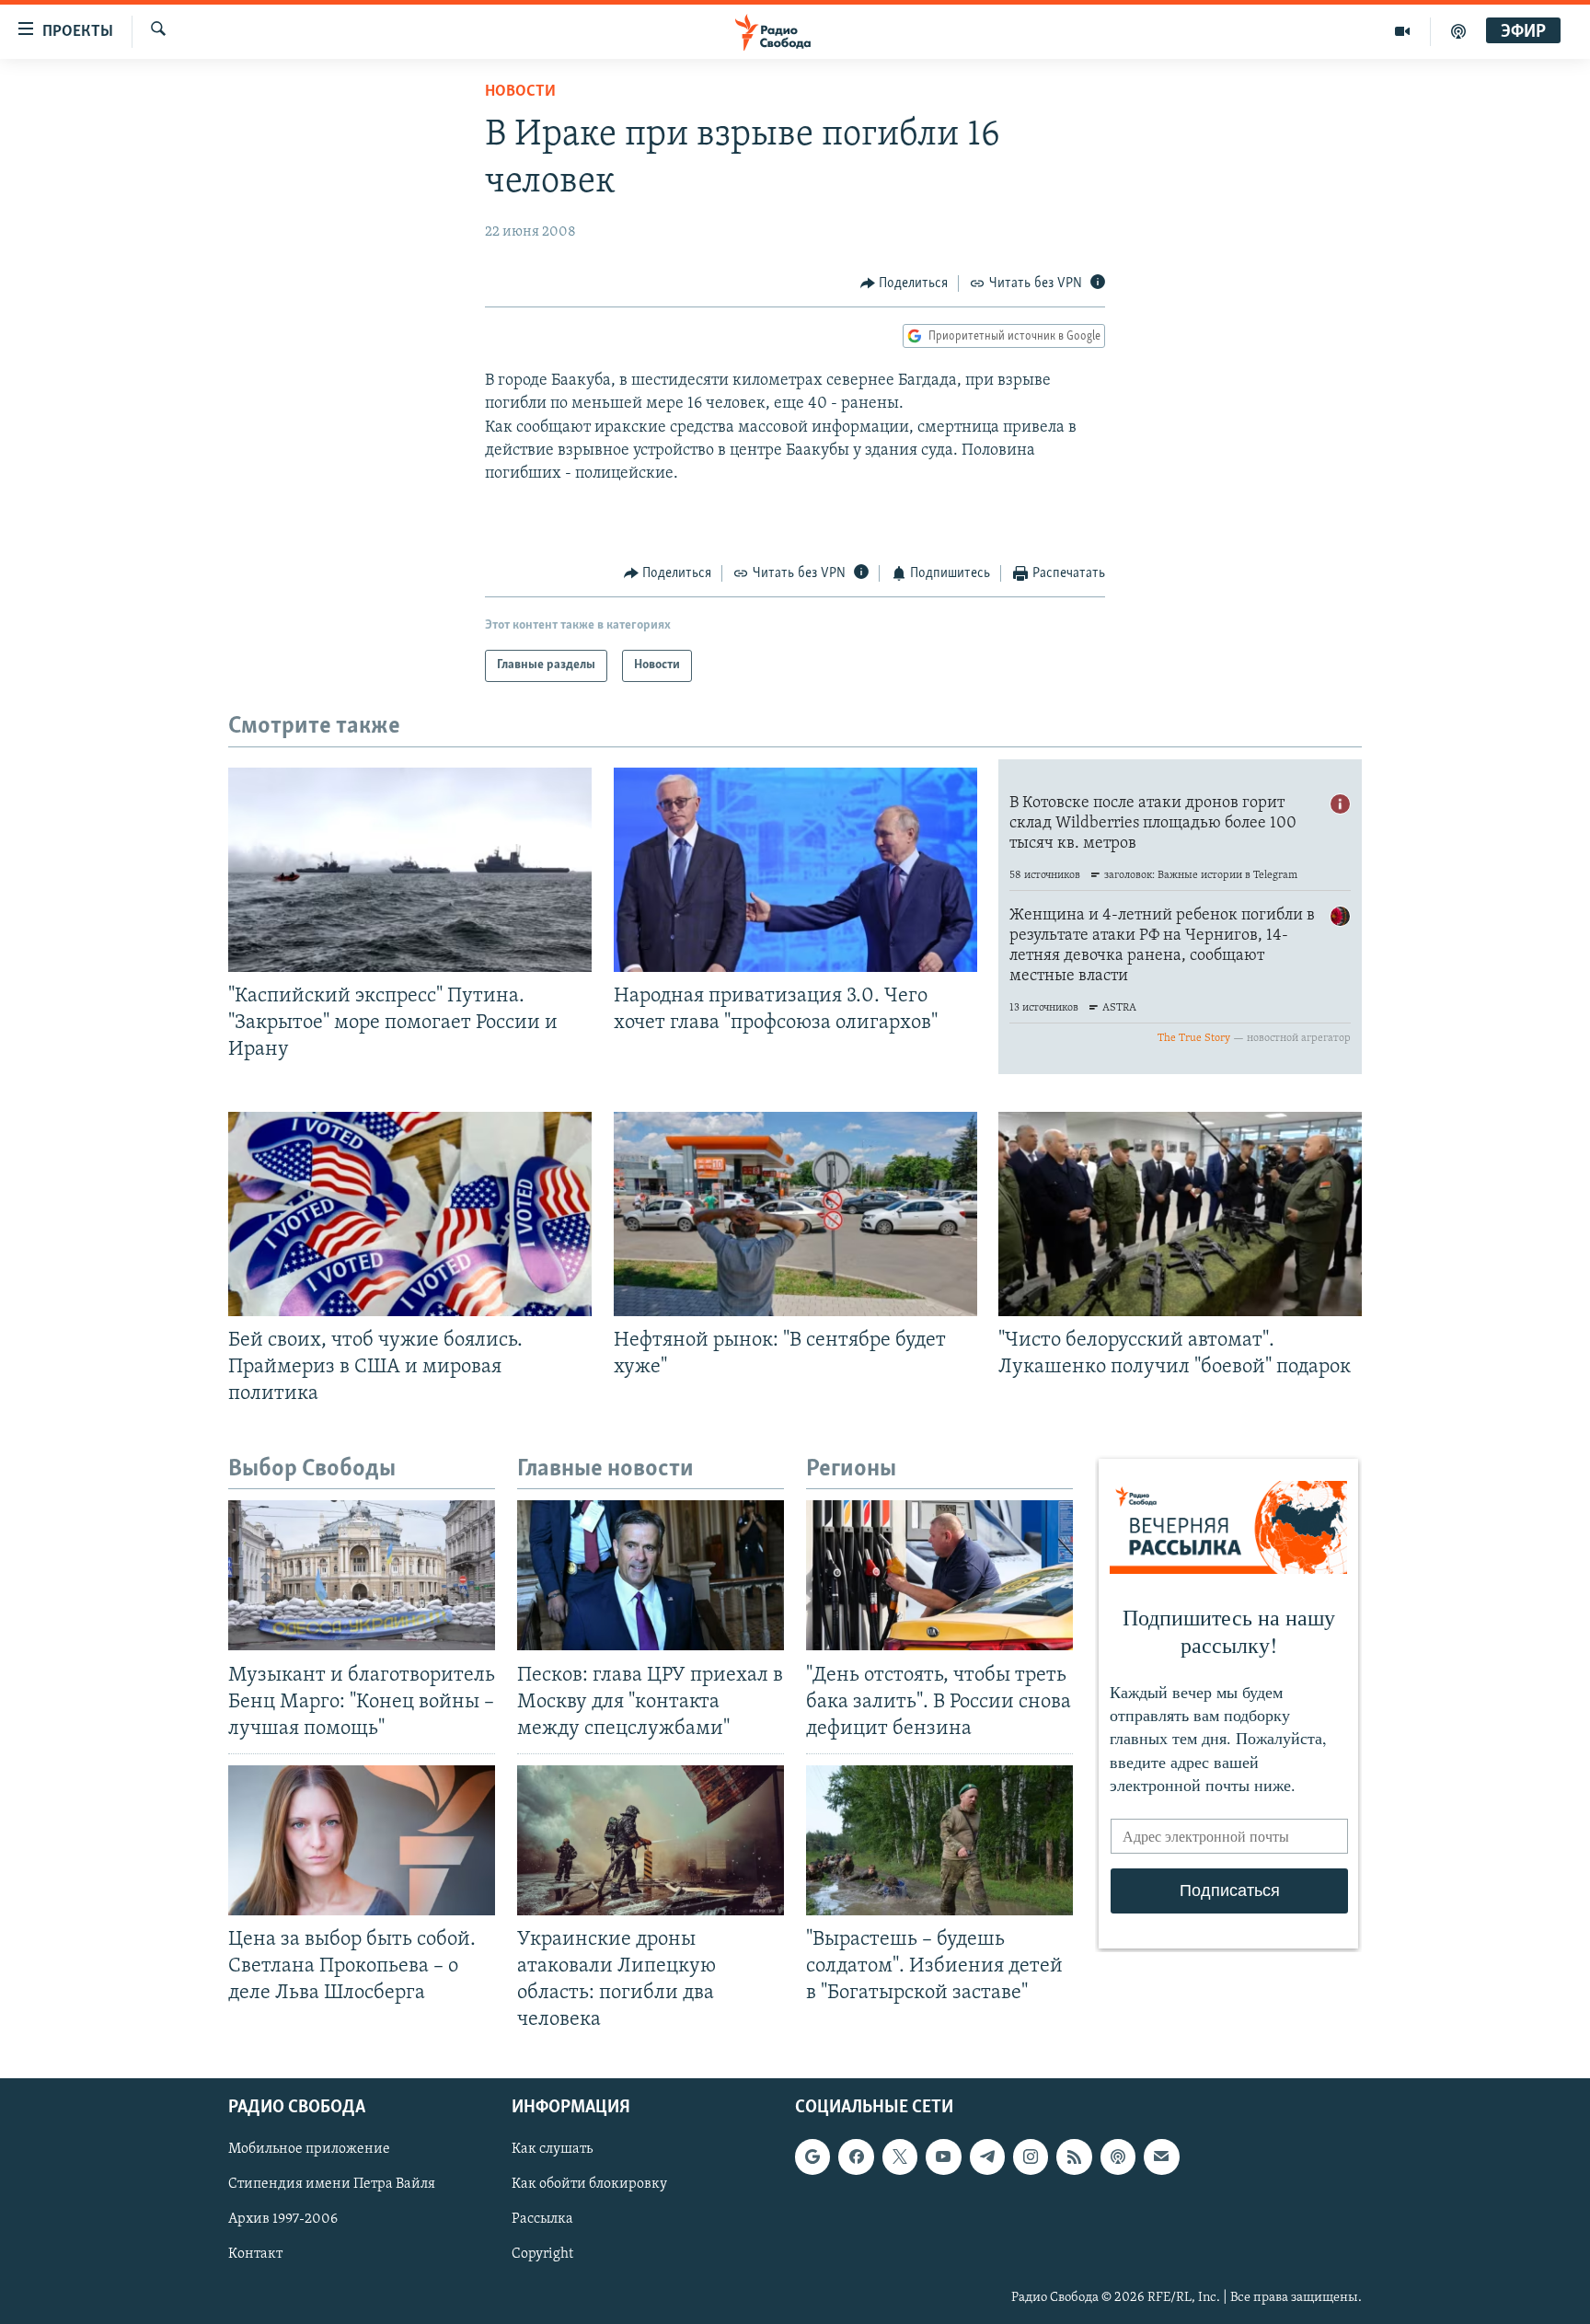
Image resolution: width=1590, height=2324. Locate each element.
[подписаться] (1161, 2156)
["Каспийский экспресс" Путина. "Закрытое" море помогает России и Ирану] (410, 870)
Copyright (542, 2254)
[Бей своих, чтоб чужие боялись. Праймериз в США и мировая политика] (410, 1214)
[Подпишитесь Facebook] (856, 2156)
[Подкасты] (1118, 2156)
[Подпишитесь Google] (812, 2156)
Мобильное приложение (309, 2149)
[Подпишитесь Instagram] (1031, 2156)
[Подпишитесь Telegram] (987, 2156)
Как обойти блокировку (589, 2184)
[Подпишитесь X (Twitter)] (900, 2156)
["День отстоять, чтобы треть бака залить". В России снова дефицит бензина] (939, 1575)
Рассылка (542, 2219)
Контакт (255, 2254)
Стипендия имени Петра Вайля (332, 2184)
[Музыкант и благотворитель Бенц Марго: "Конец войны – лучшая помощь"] (362, 1575)
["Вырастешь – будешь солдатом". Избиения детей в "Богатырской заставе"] (939, 1840)
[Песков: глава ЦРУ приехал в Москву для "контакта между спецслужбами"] (651, 1575)
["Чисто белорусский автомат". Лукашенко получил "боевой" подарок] (1180, 1214)
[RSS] (1074, 2156)
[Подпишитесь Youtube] (943, 2156)
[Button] (904, 283)
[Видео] (1403, 31)
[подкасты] (1458, 31)
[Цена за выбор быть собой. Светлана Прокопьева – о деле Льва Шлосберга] (362, 1840)
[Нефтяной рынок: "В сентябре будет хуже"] (795, 1214)
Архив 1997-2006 (283, 2219)
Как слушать (552, 2149)
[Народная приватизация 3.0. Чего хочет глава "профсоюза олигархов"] (795, 870)
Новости (520, 92)
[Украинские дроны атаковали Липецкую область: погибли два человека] (651, 1840)
